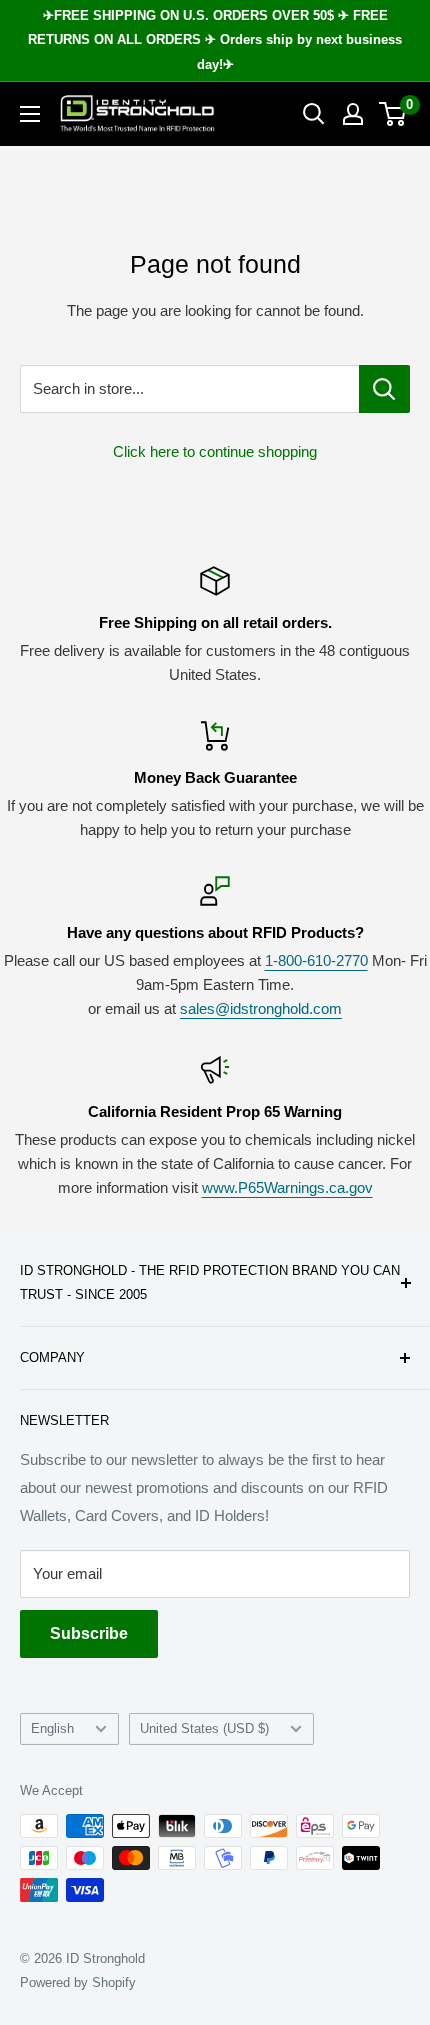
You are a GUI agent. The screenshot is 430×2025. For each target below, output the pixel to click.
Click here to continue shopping (215, 451)
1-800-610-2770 (316, 960)
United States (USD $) (204, 1728)
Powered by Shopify (78, 1982)
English (52, 1728)
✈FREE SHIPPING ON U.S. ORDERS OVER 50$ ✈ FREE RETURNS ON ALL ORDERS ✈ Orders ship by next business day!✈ (215, 40)
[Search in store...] (384, 389)
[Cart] (393, 114)
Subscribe (89, 1633)
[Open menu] (30, 114)
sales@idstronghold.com (261, 1008)
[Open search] (314, 114)
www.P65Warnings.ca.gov (287, 1187)
